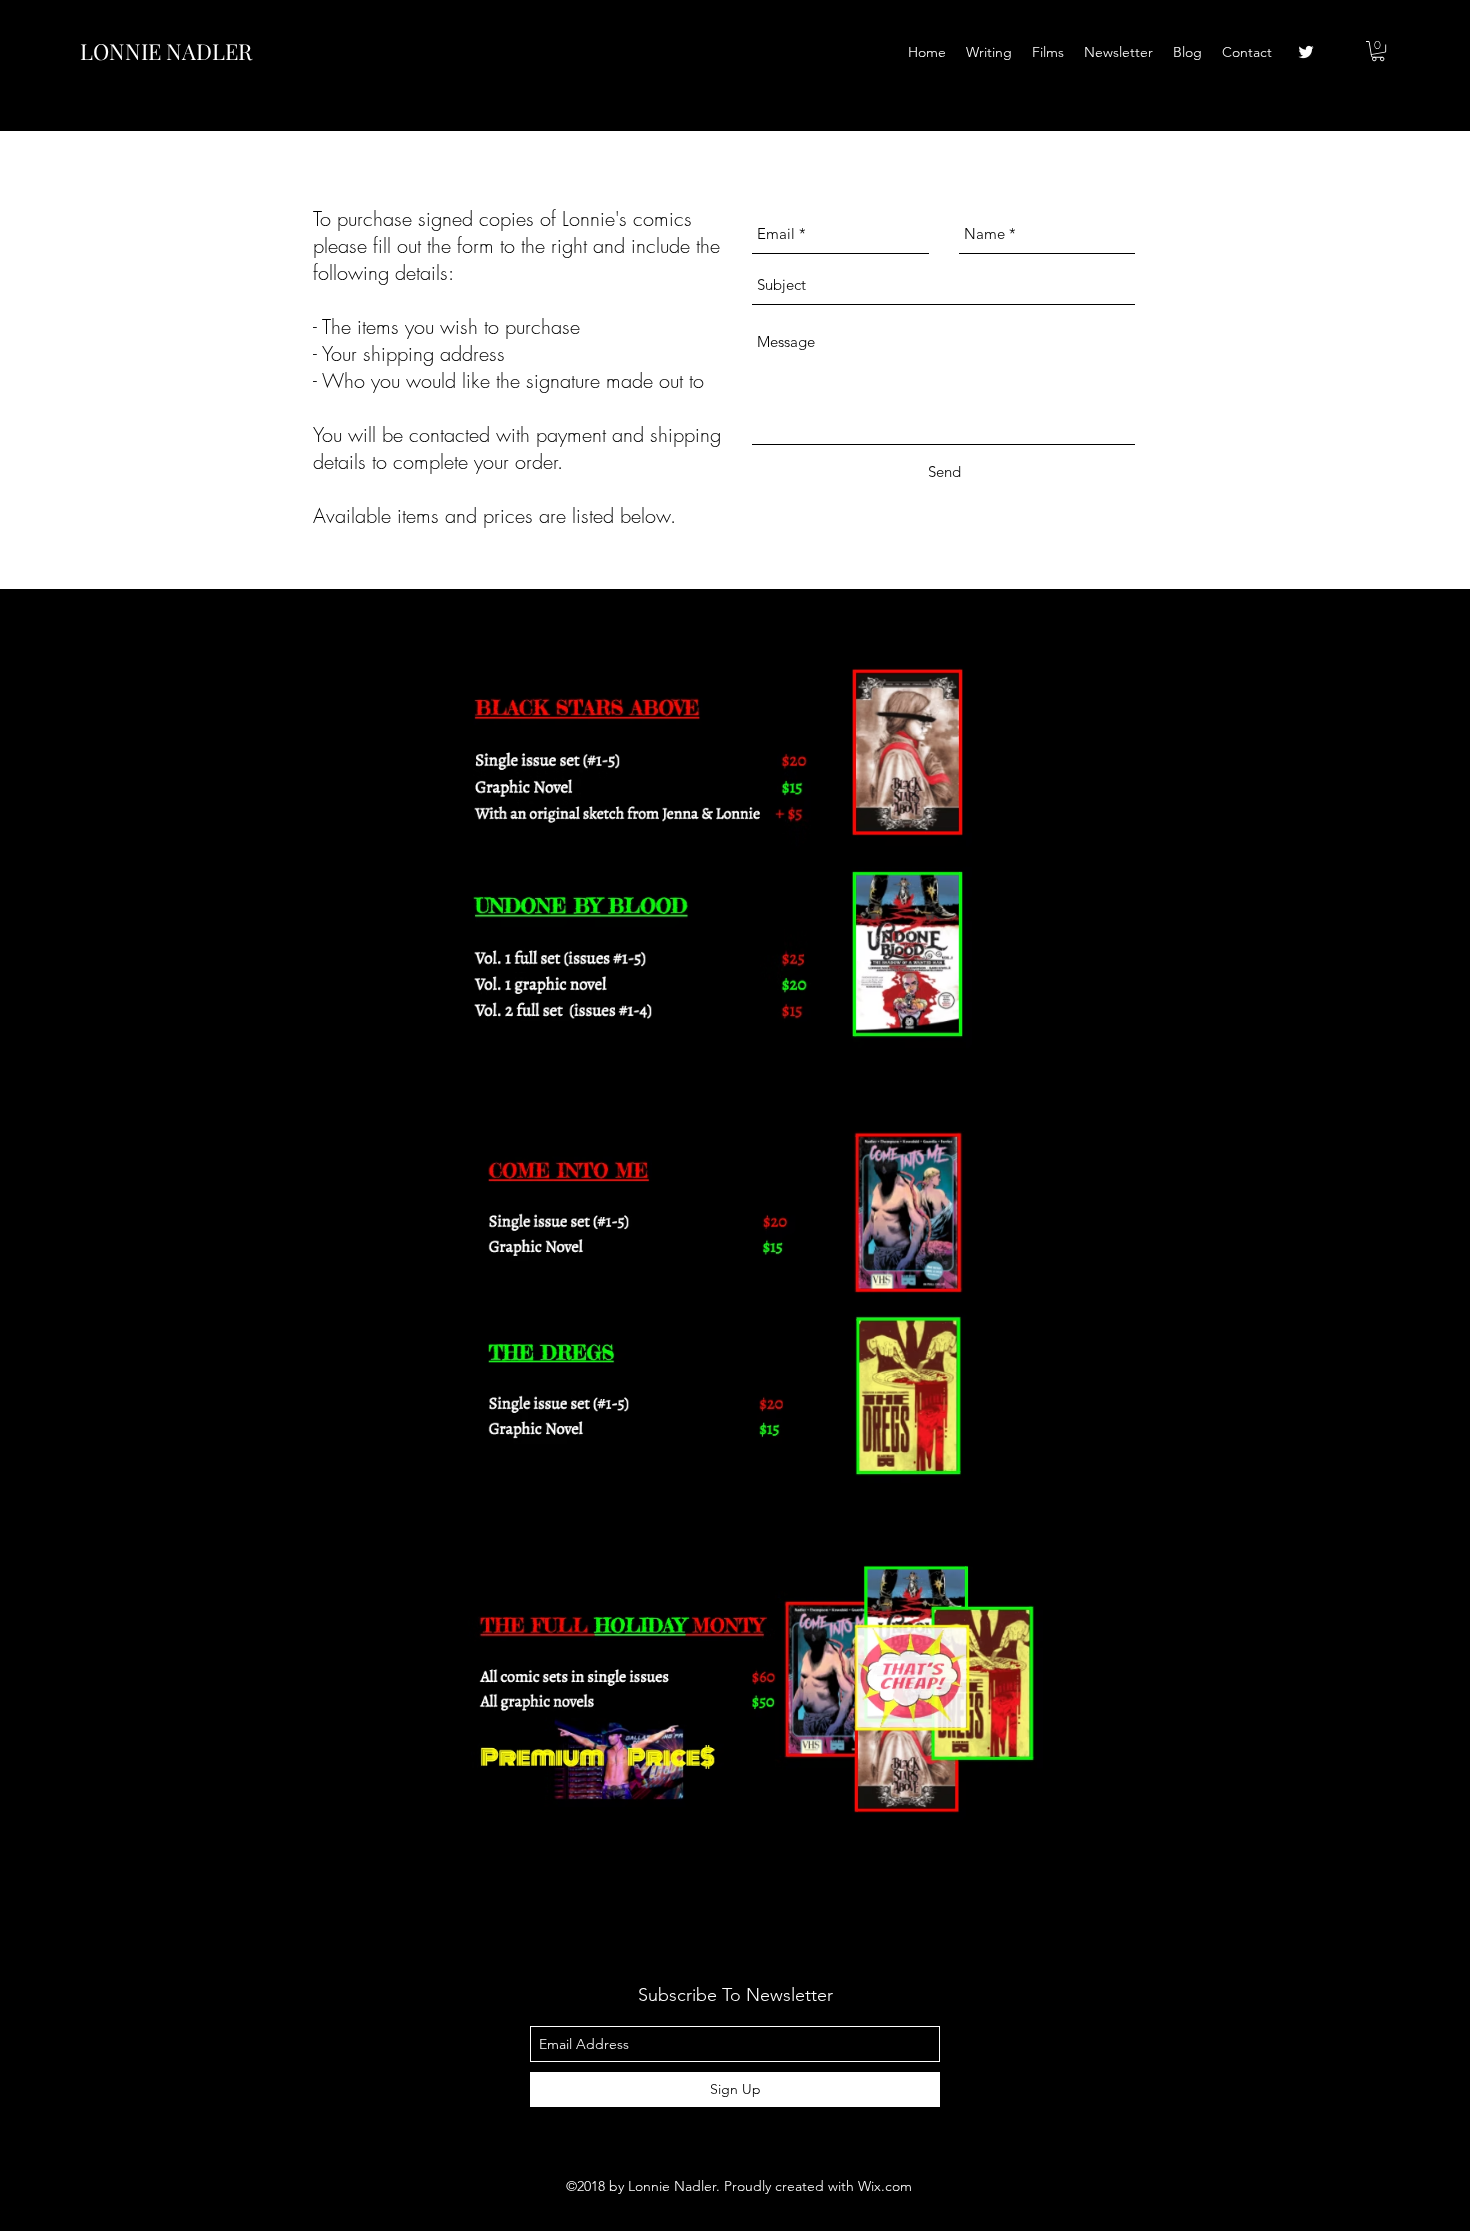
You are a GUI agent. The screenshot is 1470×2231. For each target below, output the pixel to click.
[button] (1378, 51)
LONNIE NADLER (166, 51)
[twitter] (1306, 52)
